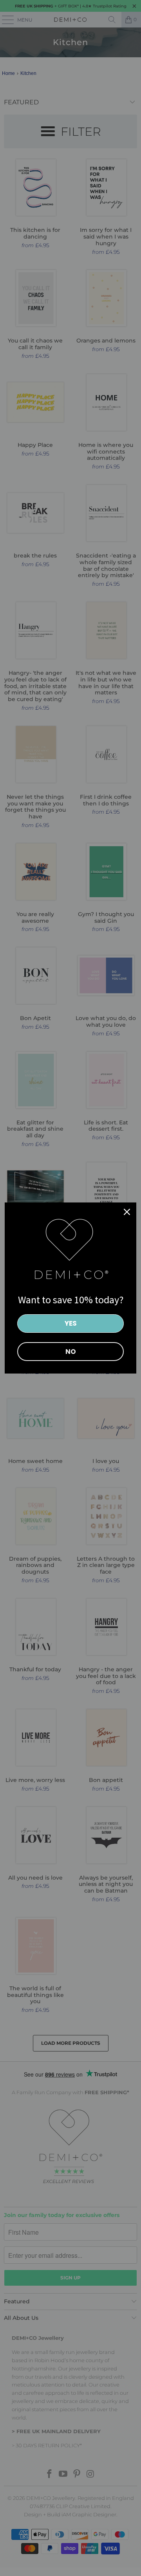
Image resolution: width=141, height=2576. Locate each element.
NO (71, 1352)
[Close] (127, 1212)
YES (71, 1323)
